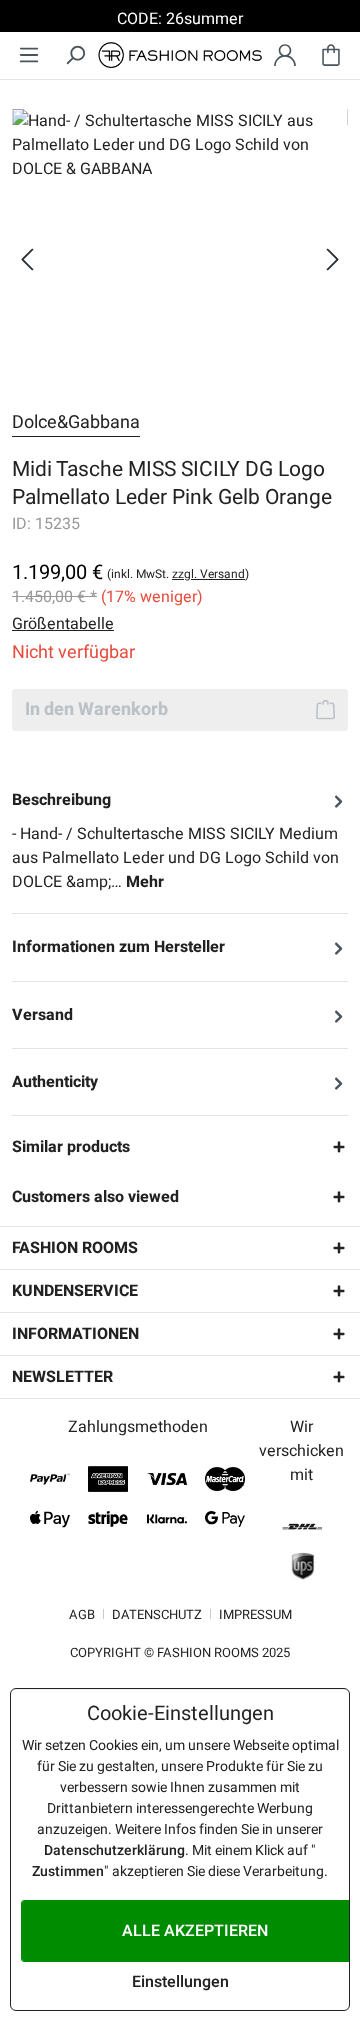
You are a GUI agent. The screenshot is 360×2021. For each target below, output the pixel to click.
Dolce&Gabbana (76, 422)
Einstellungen (180, 1982)
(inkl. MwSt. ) (178, 574)
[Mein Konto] (285, 55)
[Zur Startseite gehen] (180, 55)
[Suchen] (75, 55)
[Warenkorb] (331, 55)
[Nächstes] (333, 259)
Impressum (255, 1614)
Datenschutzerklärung (114, 1850)
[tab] (180, 841)
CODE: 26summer (180, 19)
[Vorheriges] (27, 259)
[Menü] (29, 55)
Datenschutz (157, 1614)
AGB (82, 1614)
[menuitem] (29, 55)
